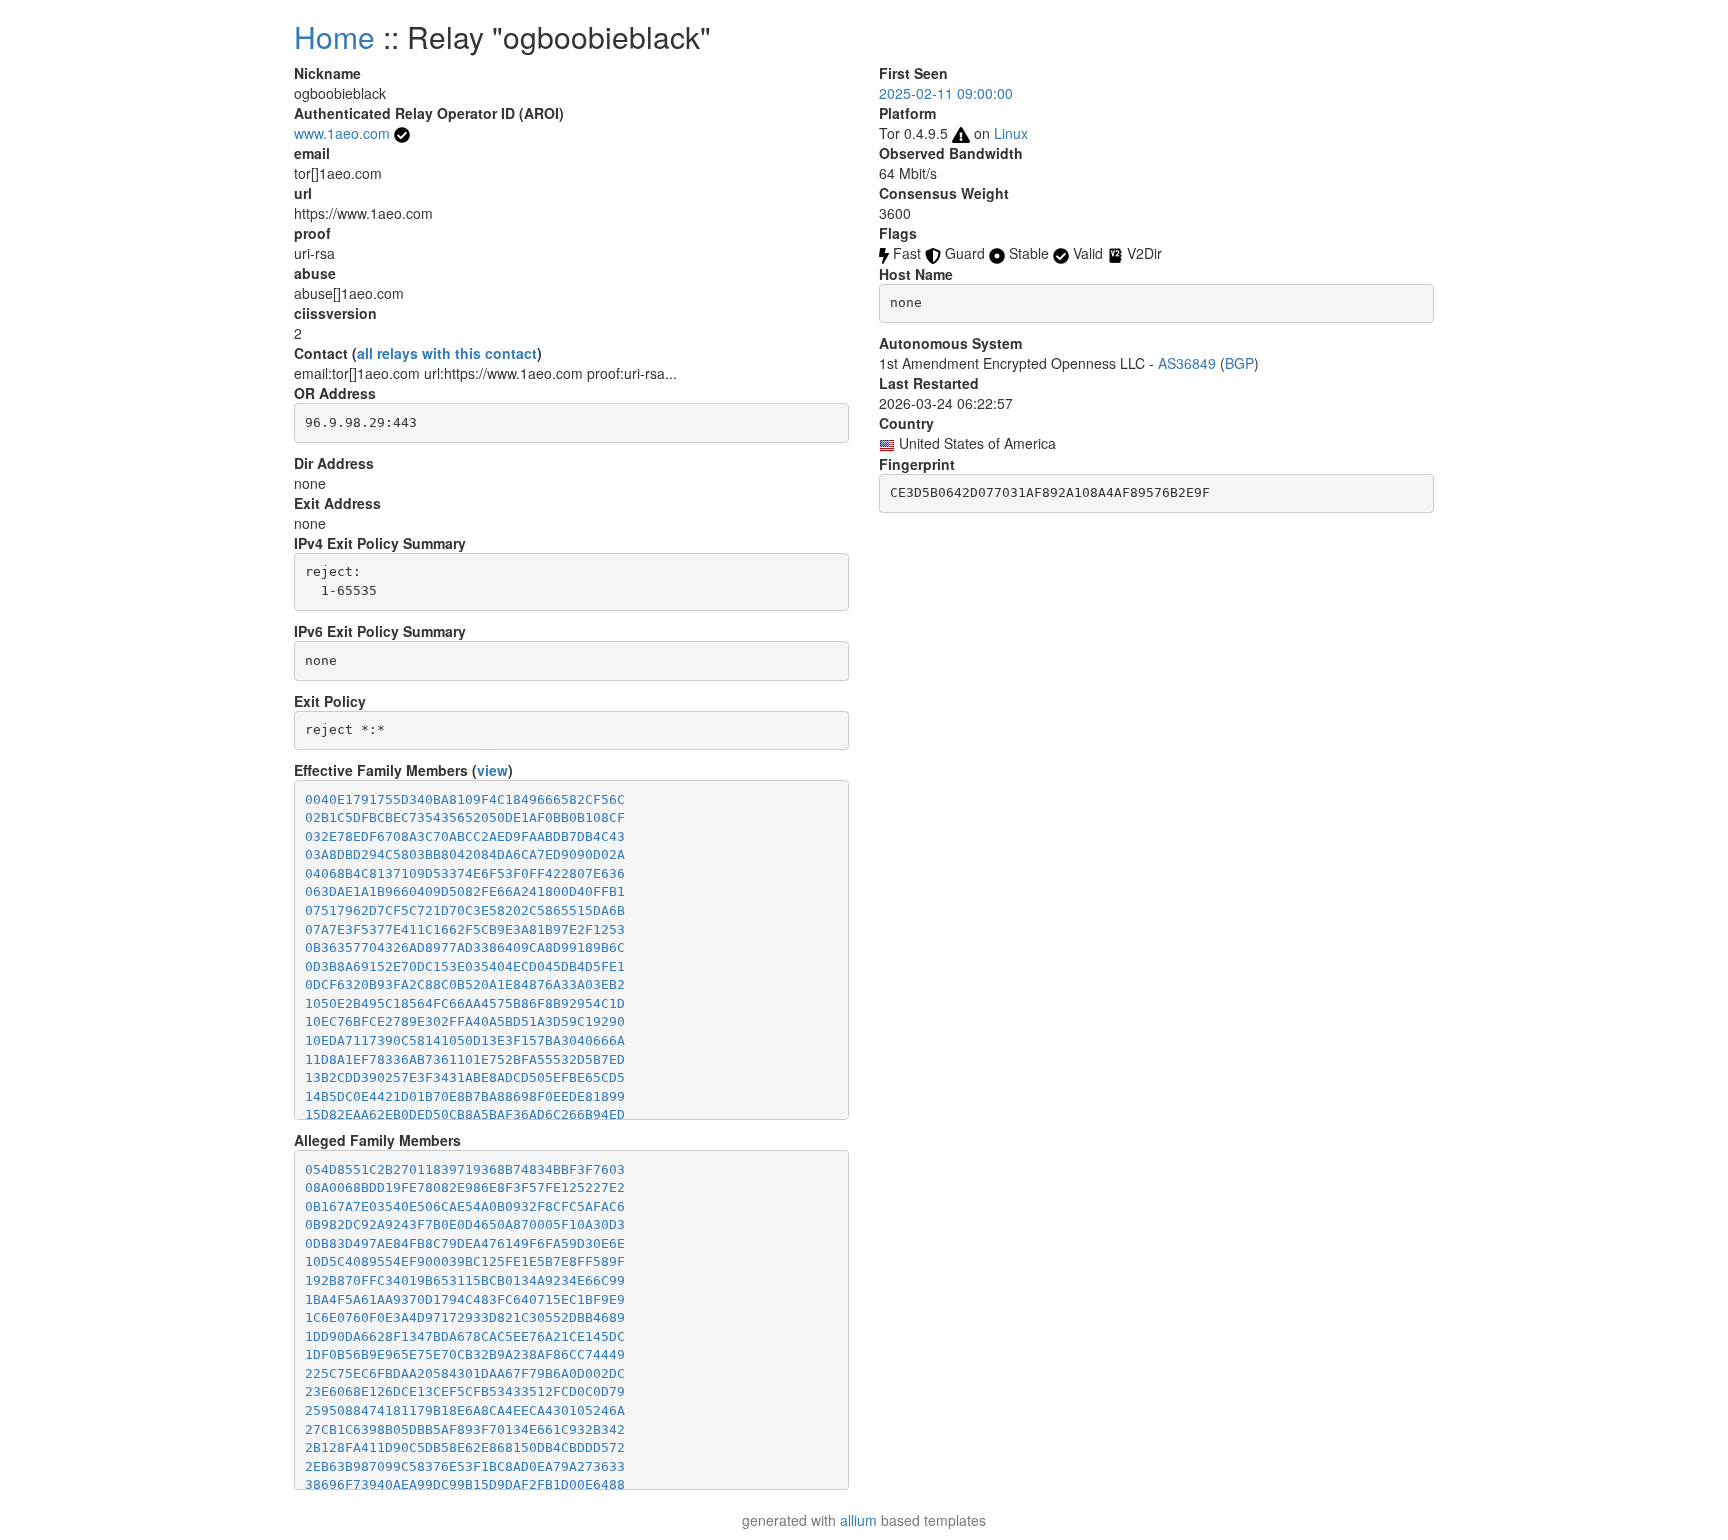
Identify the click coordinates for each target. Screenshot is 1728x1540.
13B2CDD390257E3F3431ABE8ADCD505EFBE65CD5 (465, 1077)
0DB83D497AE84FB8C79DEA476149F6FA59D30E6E (465, 1243)
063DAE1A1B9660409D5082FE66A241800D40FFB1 (465, 891)
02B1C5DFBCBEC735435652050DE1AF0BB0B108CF (465, 817)
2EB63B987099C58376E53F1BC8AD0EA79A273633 (465, 1466)
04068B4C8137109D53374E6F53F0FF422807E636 (465, 873)
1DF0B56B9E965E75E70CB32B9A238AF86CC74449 (465, 1354)
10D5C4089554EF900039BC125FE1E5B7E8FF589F (465, 1261)
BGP (1239, 363)
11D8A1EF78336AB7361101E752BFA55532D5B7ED (465, 1059)
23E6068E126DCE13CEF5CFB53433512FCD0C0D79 (465, 1391)
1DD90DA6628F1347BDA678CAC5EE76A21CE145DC (465, 1336)
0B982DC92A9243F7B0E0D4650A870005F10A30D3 (465, 1224)
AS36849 (1187, 363)
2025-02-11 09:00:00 (946, 93)
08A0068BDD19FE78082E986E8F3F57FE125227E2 (465, 1187)
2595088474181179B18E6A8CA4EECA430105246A (465, 1410)
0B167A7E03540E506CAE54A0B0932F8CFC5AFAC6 (465, 1206)
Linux (1011, 133)
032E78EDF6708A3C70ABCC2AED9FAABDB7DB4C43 (465, 836)
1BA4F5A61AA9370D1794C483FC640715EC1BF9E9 (465, 1299)
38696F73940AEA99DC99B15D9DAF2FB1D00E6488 (465, 1484)
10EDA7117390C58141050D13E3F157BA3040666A (465, 1040)
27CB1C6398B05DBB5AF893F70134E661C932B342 (465, 1429)
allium (858, 1520)
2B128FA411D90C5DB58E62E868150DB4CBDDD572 (465, 1447)
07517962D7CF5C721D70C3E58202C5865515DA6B (465, 910)
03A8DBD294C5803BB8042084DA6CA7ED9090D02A (465, 854)
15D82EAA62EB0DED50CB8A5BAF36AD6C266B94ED (465, 1114)
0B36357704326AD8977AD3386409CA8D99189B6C (465, 947)
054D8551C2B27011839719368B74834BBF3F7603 (465, 1169)
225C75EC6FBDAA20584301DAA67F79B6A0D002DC (465, 1373)
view (492, 770)
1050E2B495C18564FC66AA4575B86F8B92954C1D (465, 1003)
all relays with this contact (447, 353)
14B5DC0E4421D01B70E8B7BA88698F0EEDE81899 (465, 1096)
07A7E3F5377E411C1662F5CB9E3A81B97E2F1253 (465, 929)
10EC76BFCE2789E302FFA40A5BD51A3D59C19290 (465, 1021)
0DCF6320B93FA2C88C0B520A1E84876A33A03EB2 (465, 984)
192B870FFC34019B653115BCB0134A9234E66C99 (465, 1280)
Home (334, 36)
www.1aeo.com (342, 133)
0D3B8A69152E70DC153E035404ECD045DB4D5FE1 (465, 966)
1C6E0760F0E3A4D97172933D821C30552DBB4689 (465, 1317)
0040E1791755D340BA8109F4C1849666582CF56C (465, 799)
